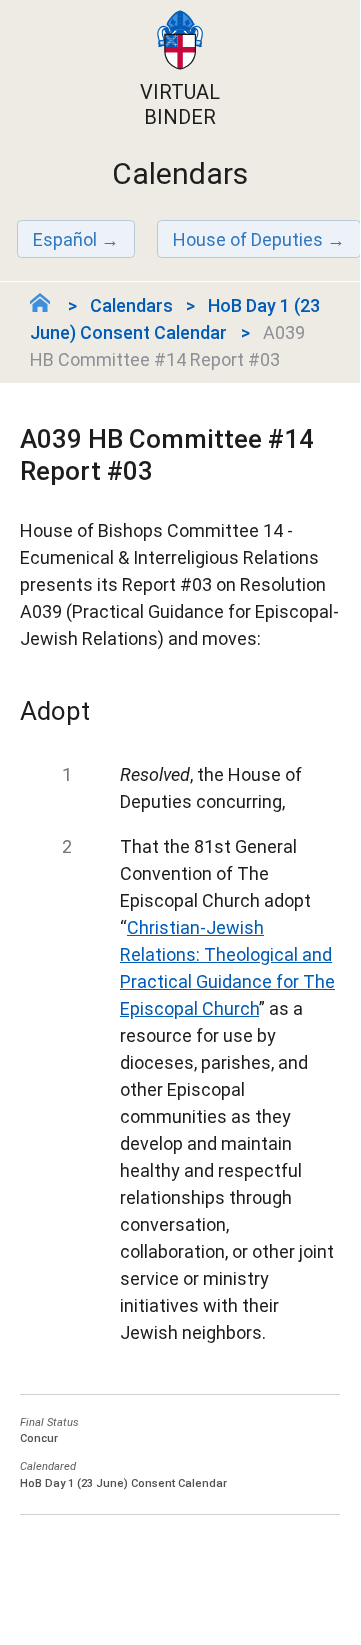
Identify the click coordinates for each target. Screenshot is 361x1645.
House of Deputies (248, 239)
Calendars (131, 305)
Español (65, 239)
